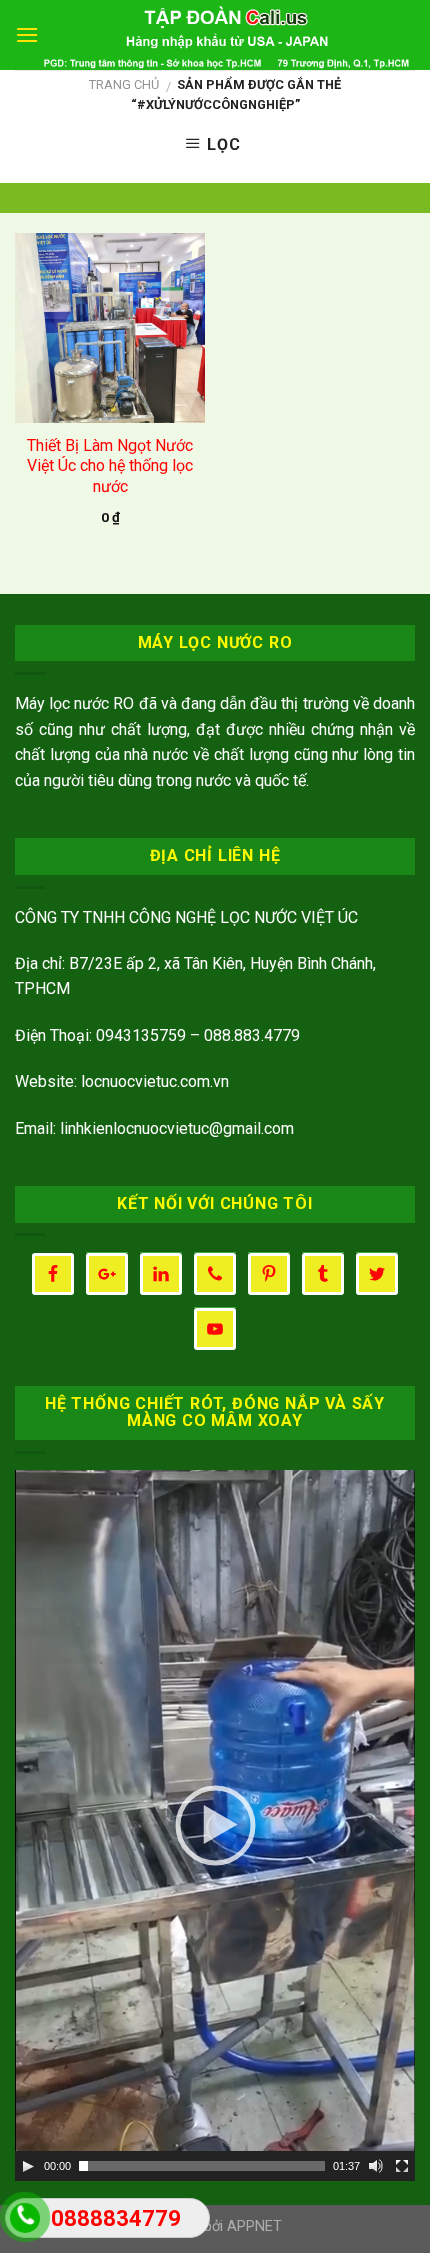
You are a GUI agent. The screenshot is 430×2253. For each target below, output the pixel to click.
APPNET (254, 2226)
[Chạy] (28, 2166)
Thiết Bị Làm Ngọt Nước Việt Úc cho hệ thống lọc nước (110, 466)
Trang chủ (124, 84)
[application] (215, 1825)
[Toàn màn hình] (402, 2166)
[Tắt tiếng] (376, 2166)
